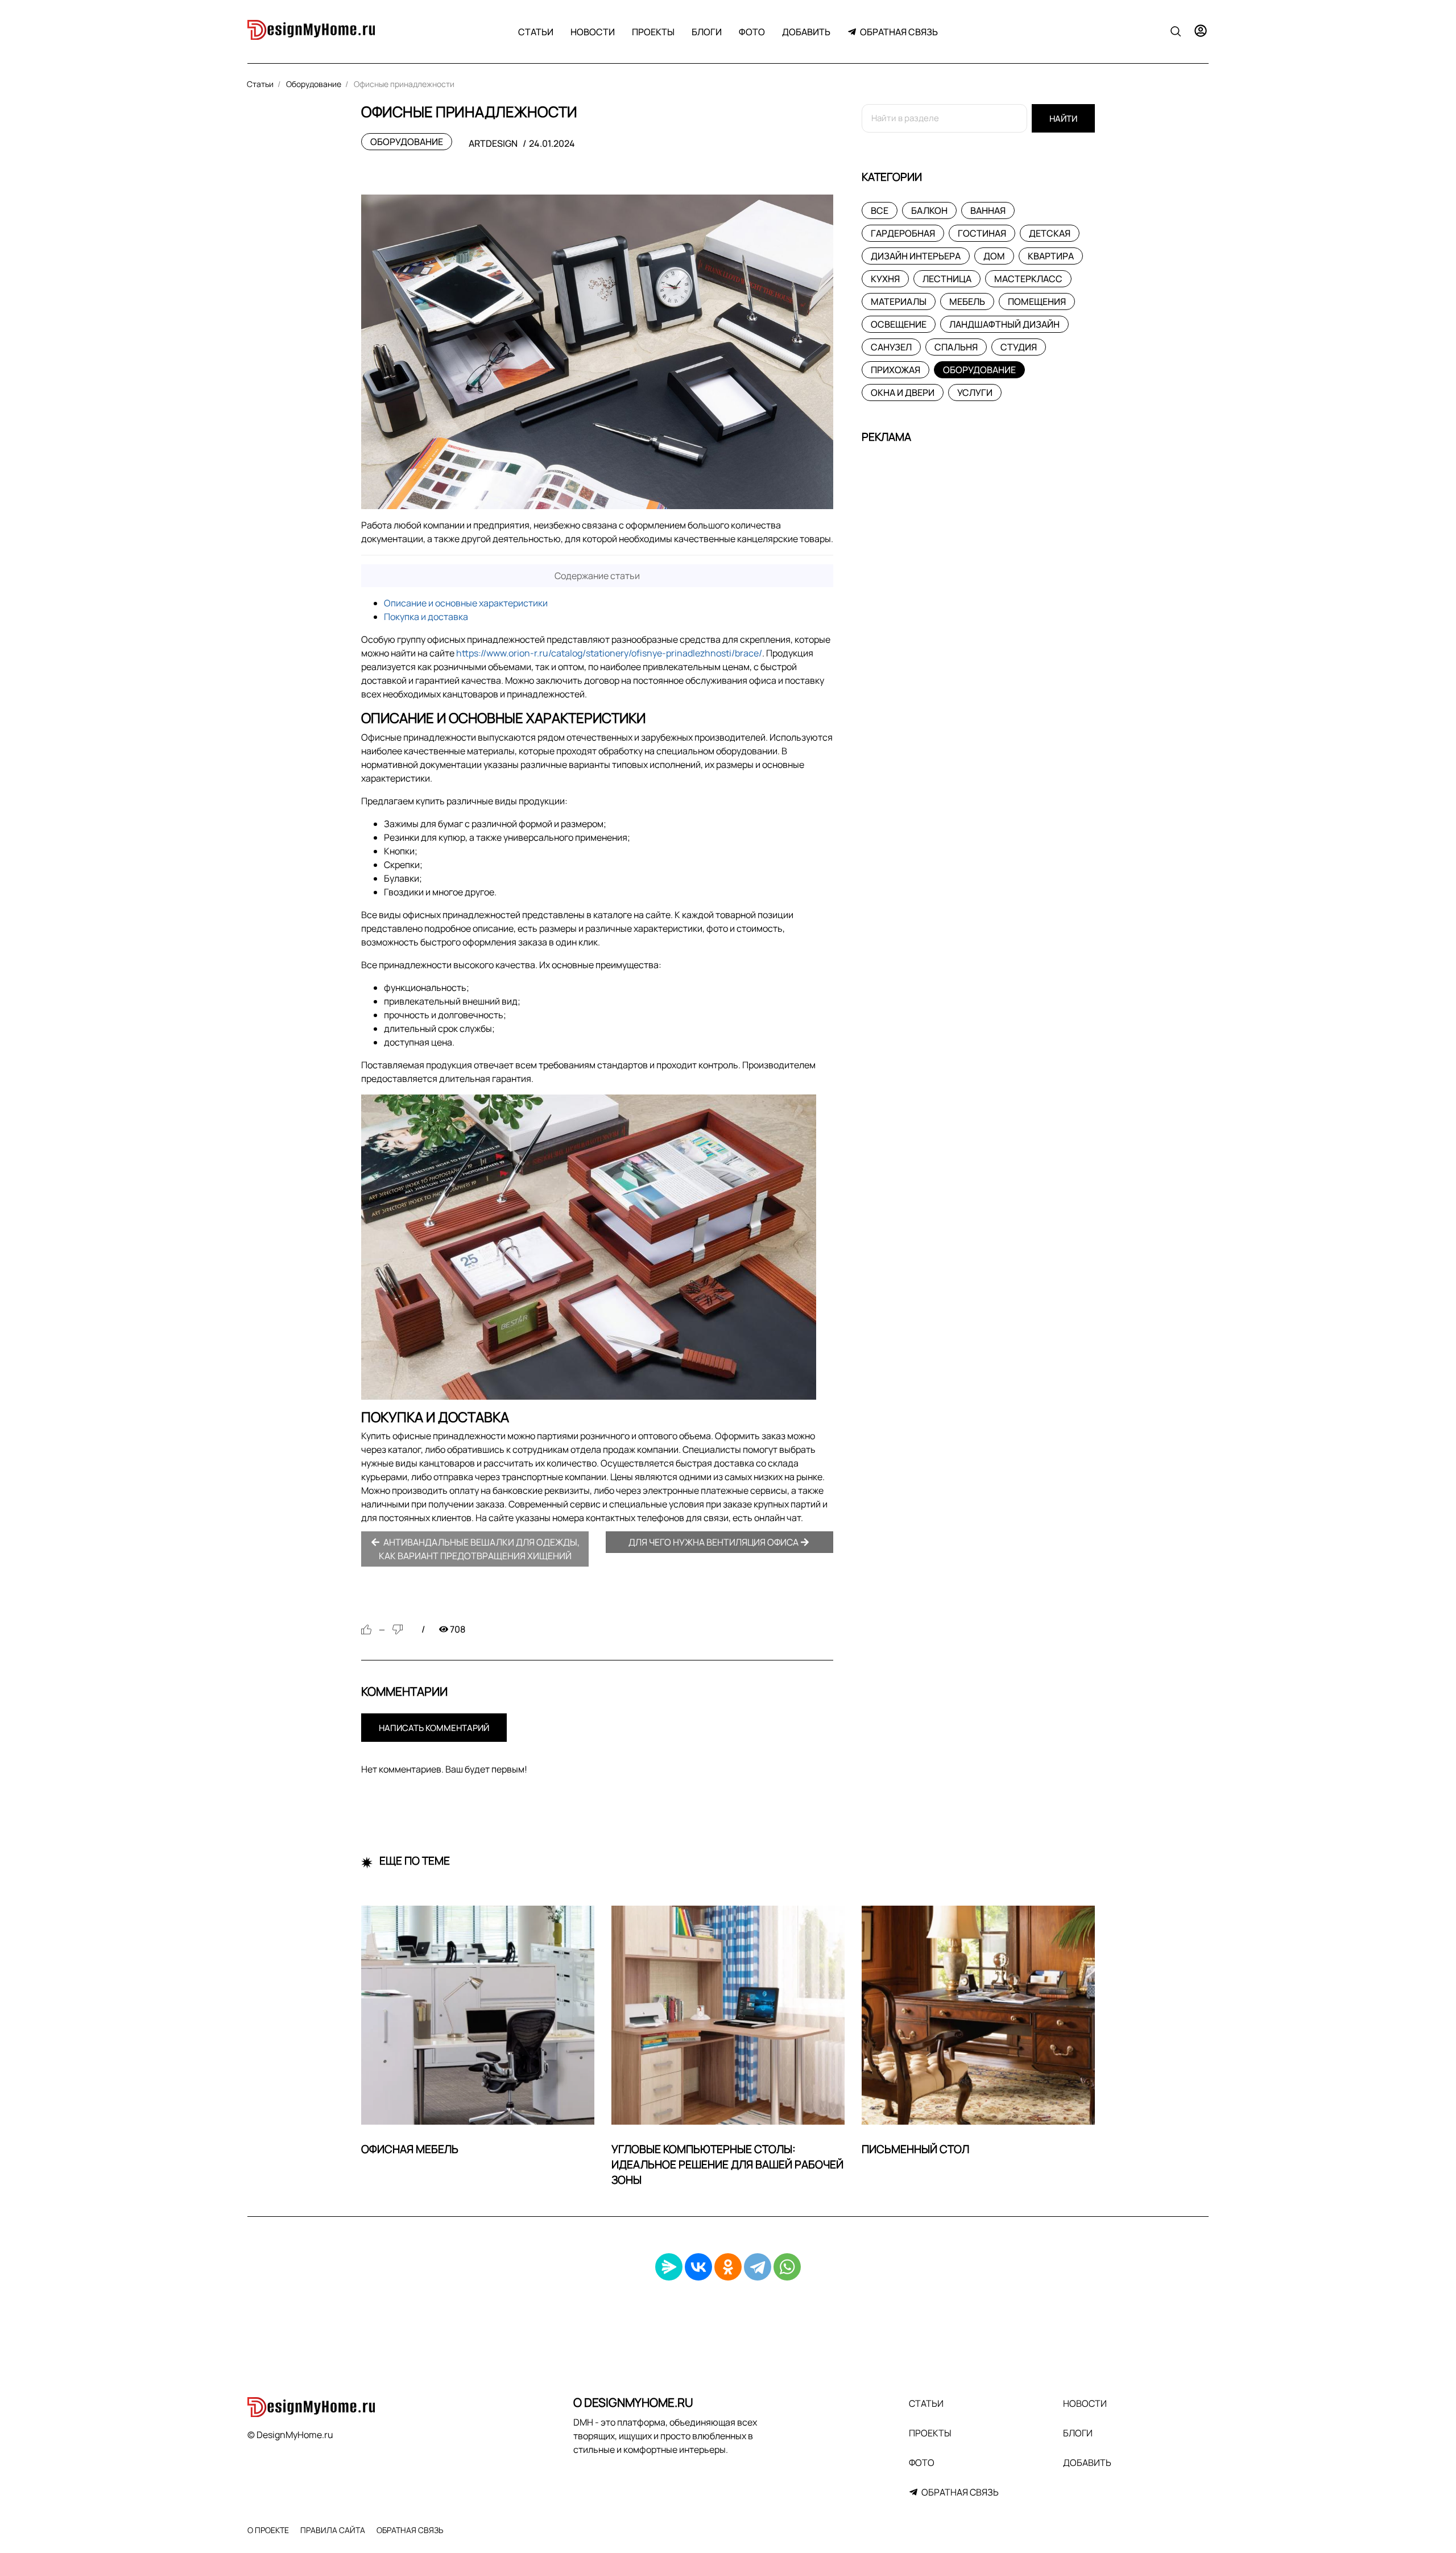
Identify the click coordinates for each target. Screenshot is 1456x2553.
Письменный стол (915, 2149)
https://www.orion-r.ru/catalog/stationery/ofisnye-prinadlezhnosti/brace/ (609, 653)
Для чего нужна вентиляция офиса (714, 1542)
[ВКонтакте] (698, 2267)
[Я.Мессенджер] (669, 2267)
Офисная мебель (410, 2149)
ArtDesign (493, 143)
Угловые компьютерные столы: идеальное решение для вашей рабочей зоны (727, 2164)
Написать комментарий (434, 1728)
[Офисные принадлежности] (597, 352)
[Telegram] (758, 2267)
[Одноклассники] (728, 2267)
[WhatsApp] (787, 2267)
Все (880, 210)
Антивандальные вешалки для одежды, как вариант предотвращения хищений (479, 1549)
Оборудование (407, 142)
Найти (1063, 119)
